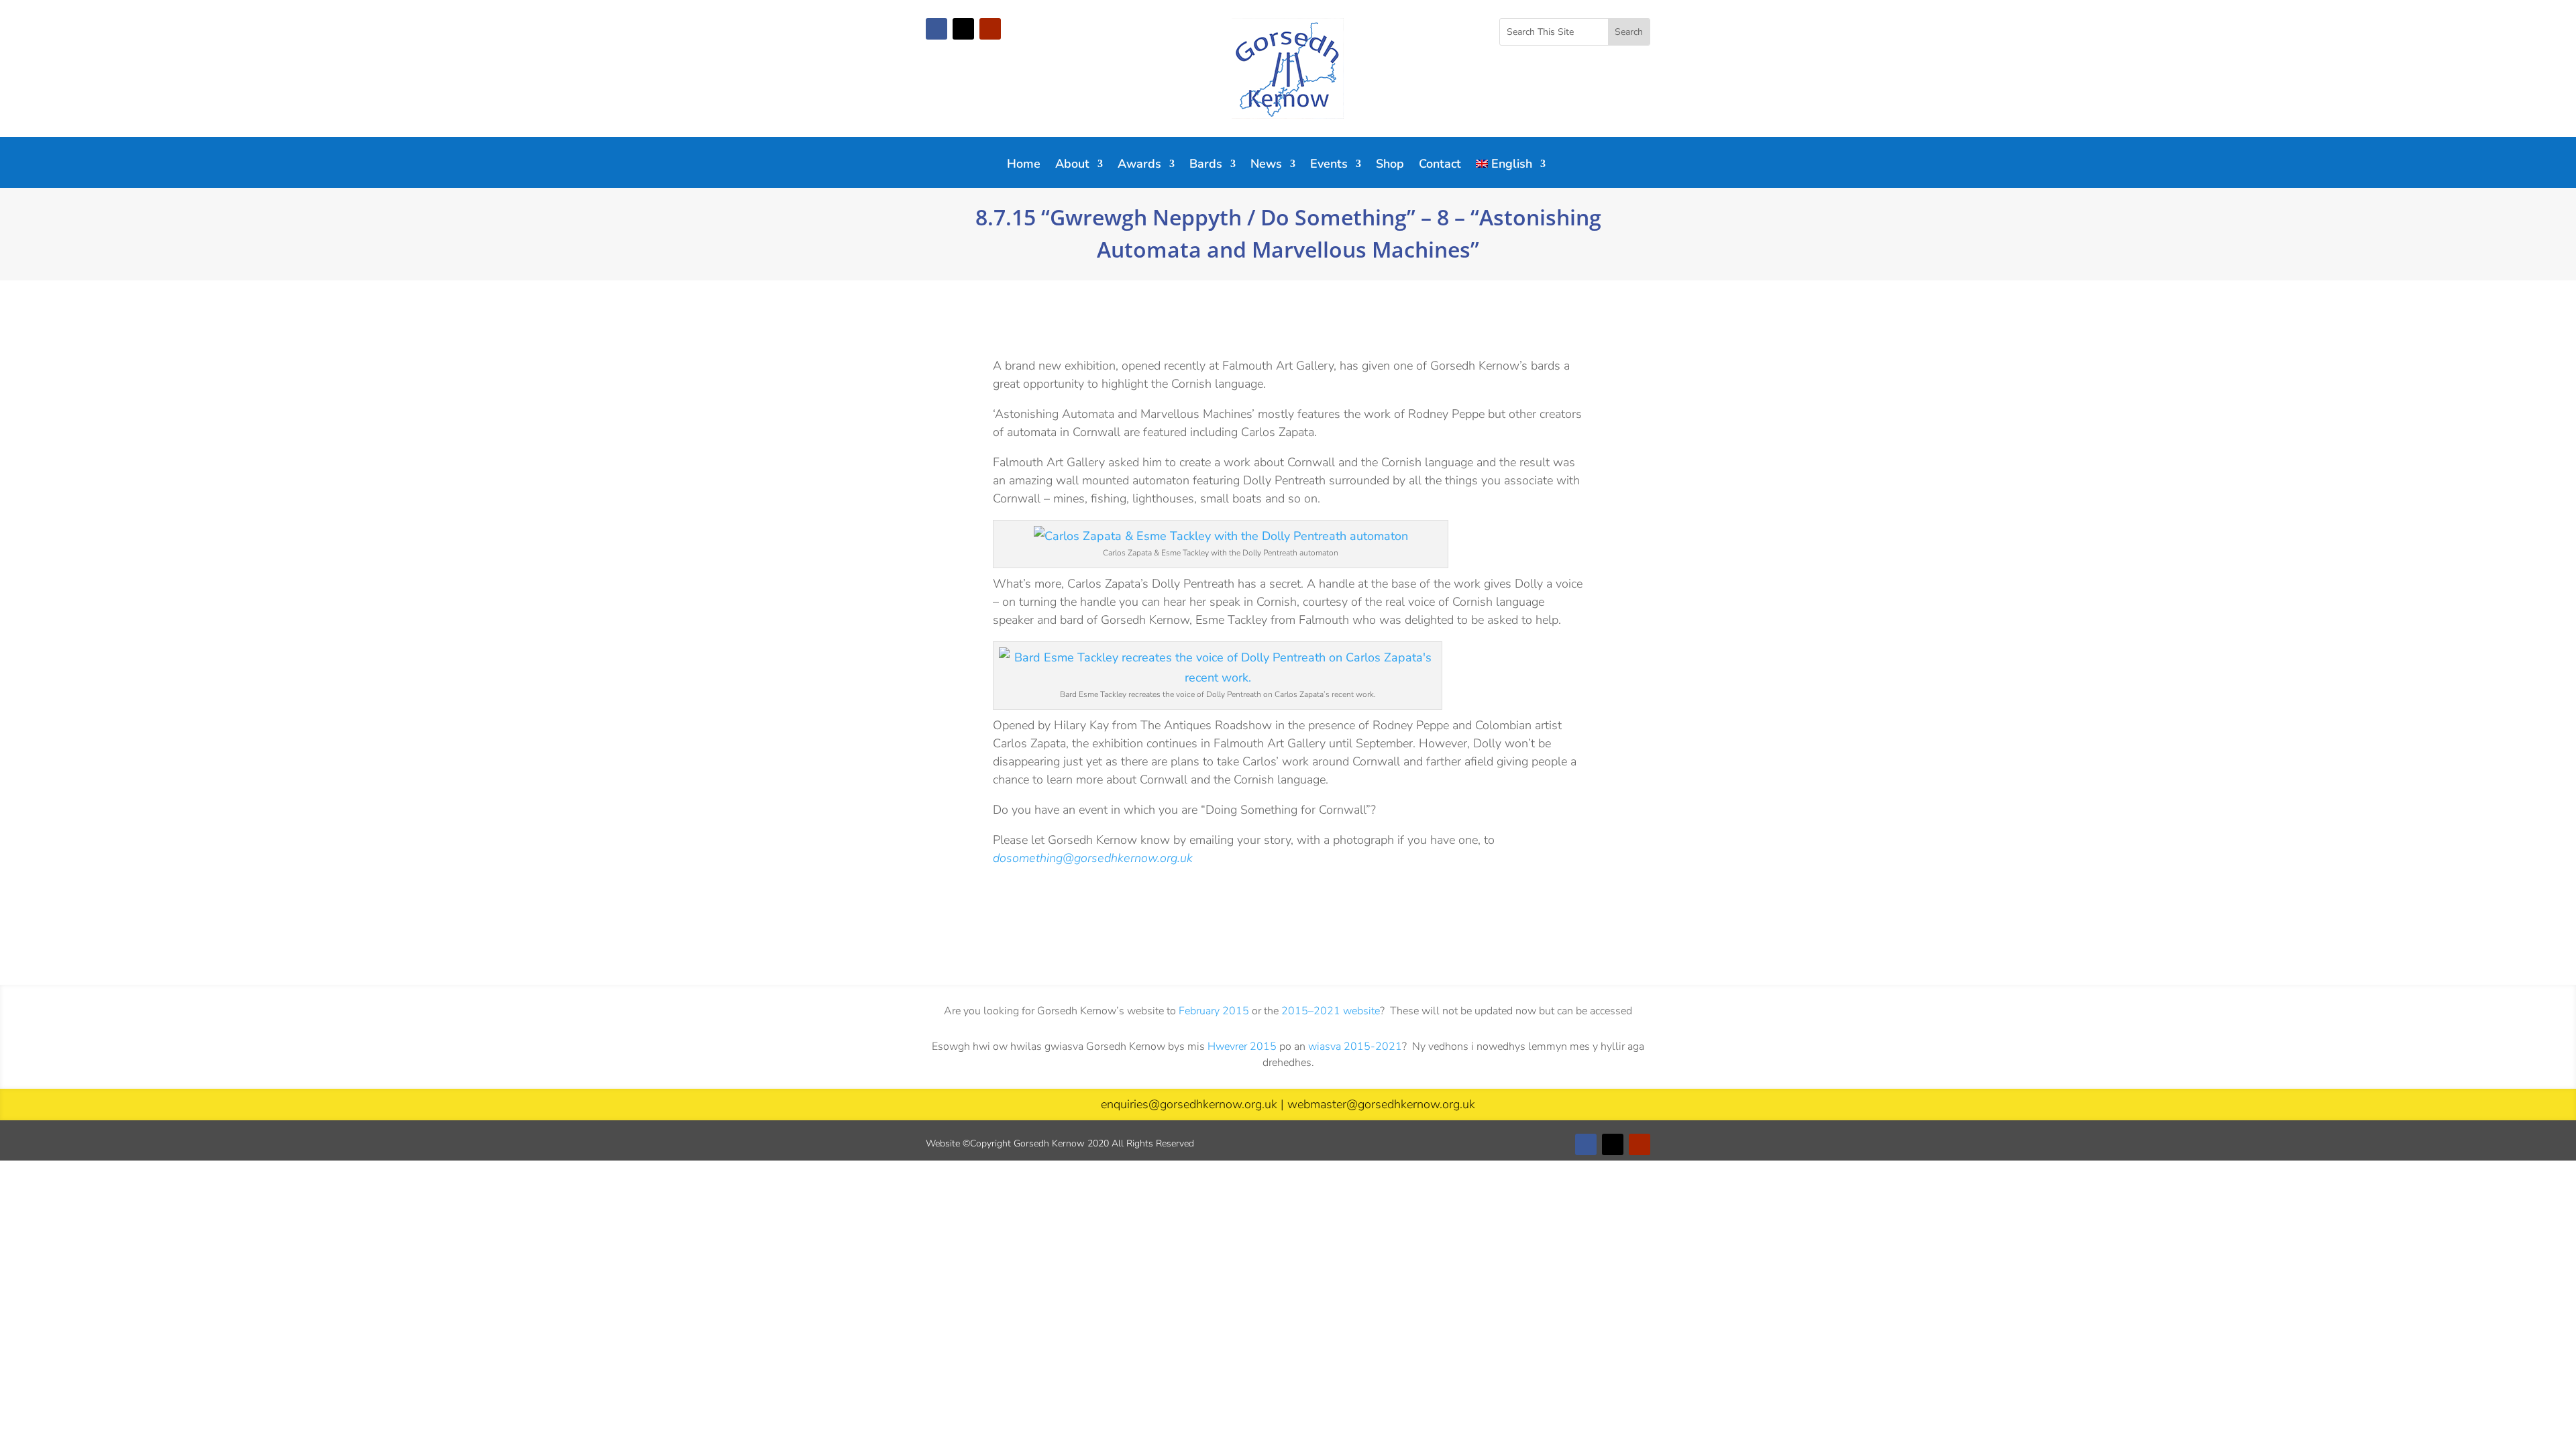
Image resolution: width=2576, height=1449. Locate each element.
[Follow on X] (963, 29)
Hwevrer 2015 (1242, 1046)
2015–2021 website (1331, 1011)
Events (1329, 165)
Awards (1139, 165)
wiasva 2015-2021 (1355, 1046)
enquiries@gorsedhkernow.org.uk (1189, 1104)
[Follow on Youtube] (990, 29)
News (1266, 165)
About (1072, 165)
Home (1024, 165)
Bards (1206, 165)
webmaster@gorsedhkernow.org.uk (1381, 1104)
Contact (1440, 165)
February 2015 (1214, 1011)
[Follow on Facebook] (936, 29)
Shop (1390, 165)
